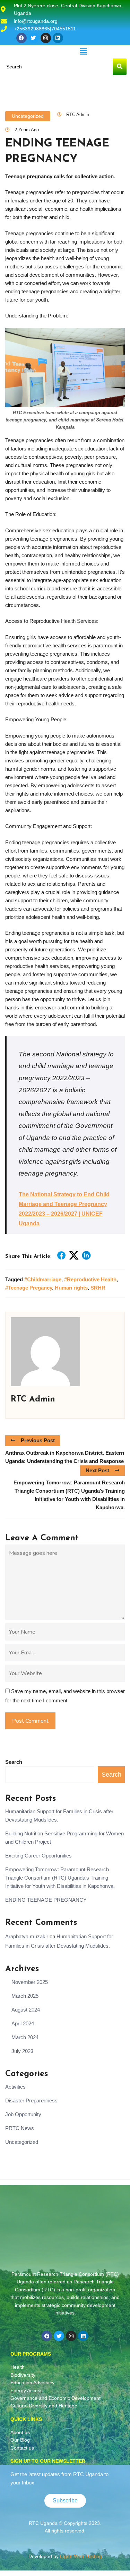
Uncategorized (28, 116)
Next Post (97, 1470)
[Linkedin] (58, 38)
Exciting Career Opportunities (38, 1856)
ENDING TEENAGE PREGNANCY (46, 1900)
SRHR (98, 1288)
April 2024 (23, 2023)
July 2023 (22, 2051)
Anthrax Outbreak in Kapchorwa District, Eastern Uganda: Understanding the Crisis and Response (65, 1457)
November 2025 (30, 1982)
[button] (84, 52)
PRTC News (20, 2128)
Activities (15, 2087)
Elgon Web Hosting (80, 2556)
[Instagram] (46, 38)
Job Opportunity (23, 2114)
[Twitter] (34, 38)
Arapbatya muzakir (27, 1936)
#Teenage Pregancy (29, 1288)
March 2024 (25, 2037)
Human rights (71, 1288)
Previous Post (38, 1440)
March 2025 (25, 1996)
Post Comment (30, 1721)
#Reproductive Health (90, 1279)
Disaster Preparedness (31, 2100)
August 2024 (26, 2010)
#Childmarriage (43, 1279)
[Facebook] (21, 38)
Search (14, 1762)
